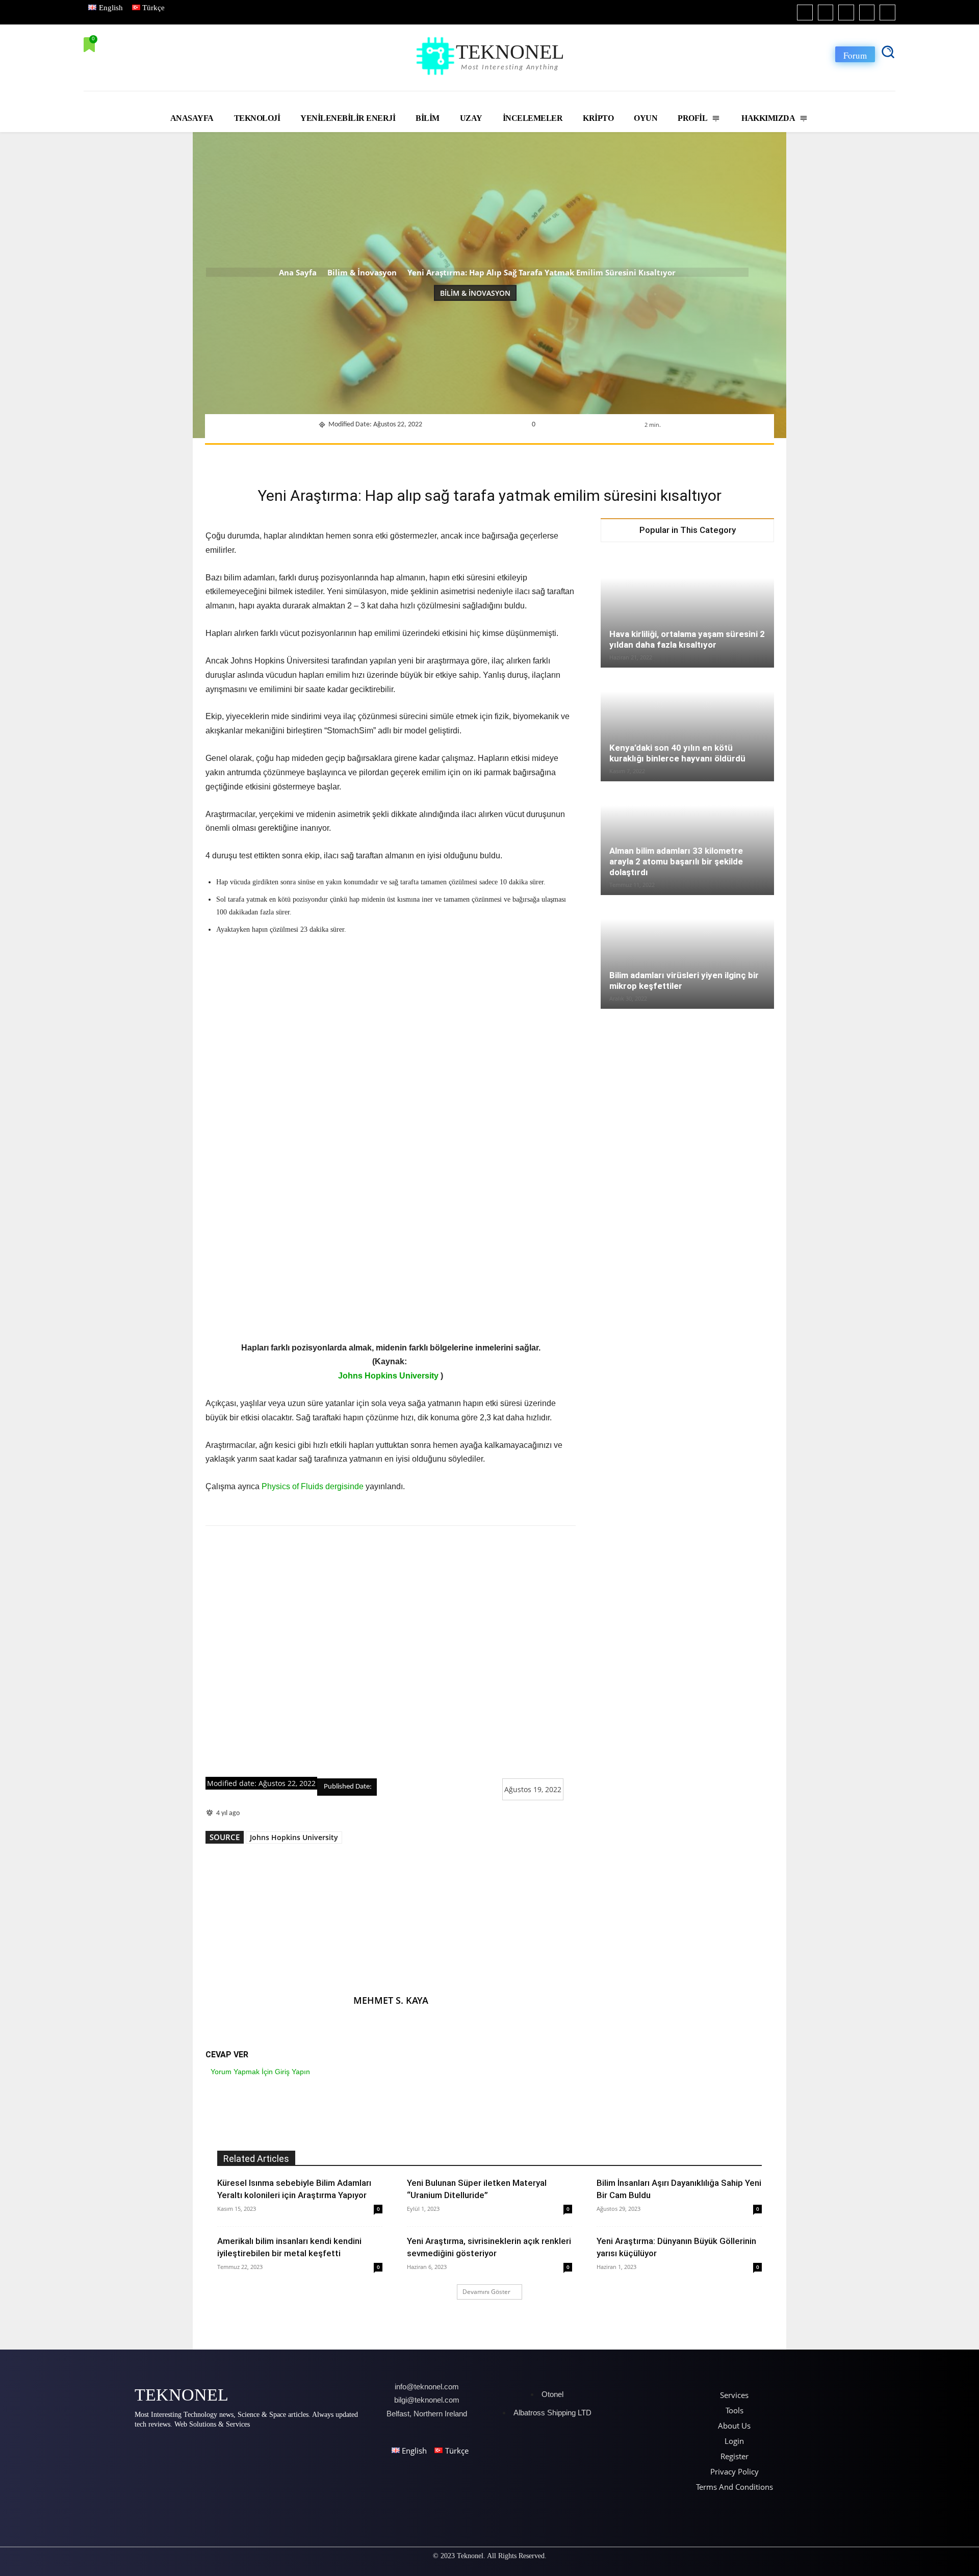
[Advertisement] (391, 1652)
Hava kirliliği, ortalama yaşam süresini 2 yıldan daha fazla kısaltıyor (687, 639)
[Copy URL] (602, 457)
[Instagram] (826, 12)
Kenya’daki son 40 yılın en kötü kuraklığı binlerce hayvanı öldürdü (677, 753)
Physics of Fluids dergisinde (313, 1486)
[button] (888, 52)
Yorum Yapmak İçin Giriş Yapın (260, 2072)
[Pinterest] (461, 457)
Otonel (552, 2394)
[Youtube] (887, 12)
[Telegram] (579, 457)
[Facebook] (805, 12)
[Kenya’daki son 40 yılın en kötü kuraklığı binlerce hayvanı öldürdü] (687, 725)
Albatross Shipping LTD (552, 2413)
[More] (626, 457)
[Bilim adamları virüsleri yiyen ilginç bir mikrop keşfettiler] (687, 953)
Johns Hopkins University (388, 1376)
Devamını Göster (486, 2292)
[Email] (555, 457)
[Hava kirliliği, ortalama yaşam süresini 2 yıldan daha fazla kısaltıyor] (687, 609)
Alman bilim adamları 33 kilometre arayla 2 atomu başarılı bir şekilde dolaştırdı (676, 861)
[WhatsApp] (485, 457)
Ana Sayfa (298, 272)
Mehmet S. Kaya (391, 2000)
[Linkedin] (846, 12)
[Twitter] (867, 12)
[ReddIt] (532, 457)
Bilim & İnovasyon (362, 272)
